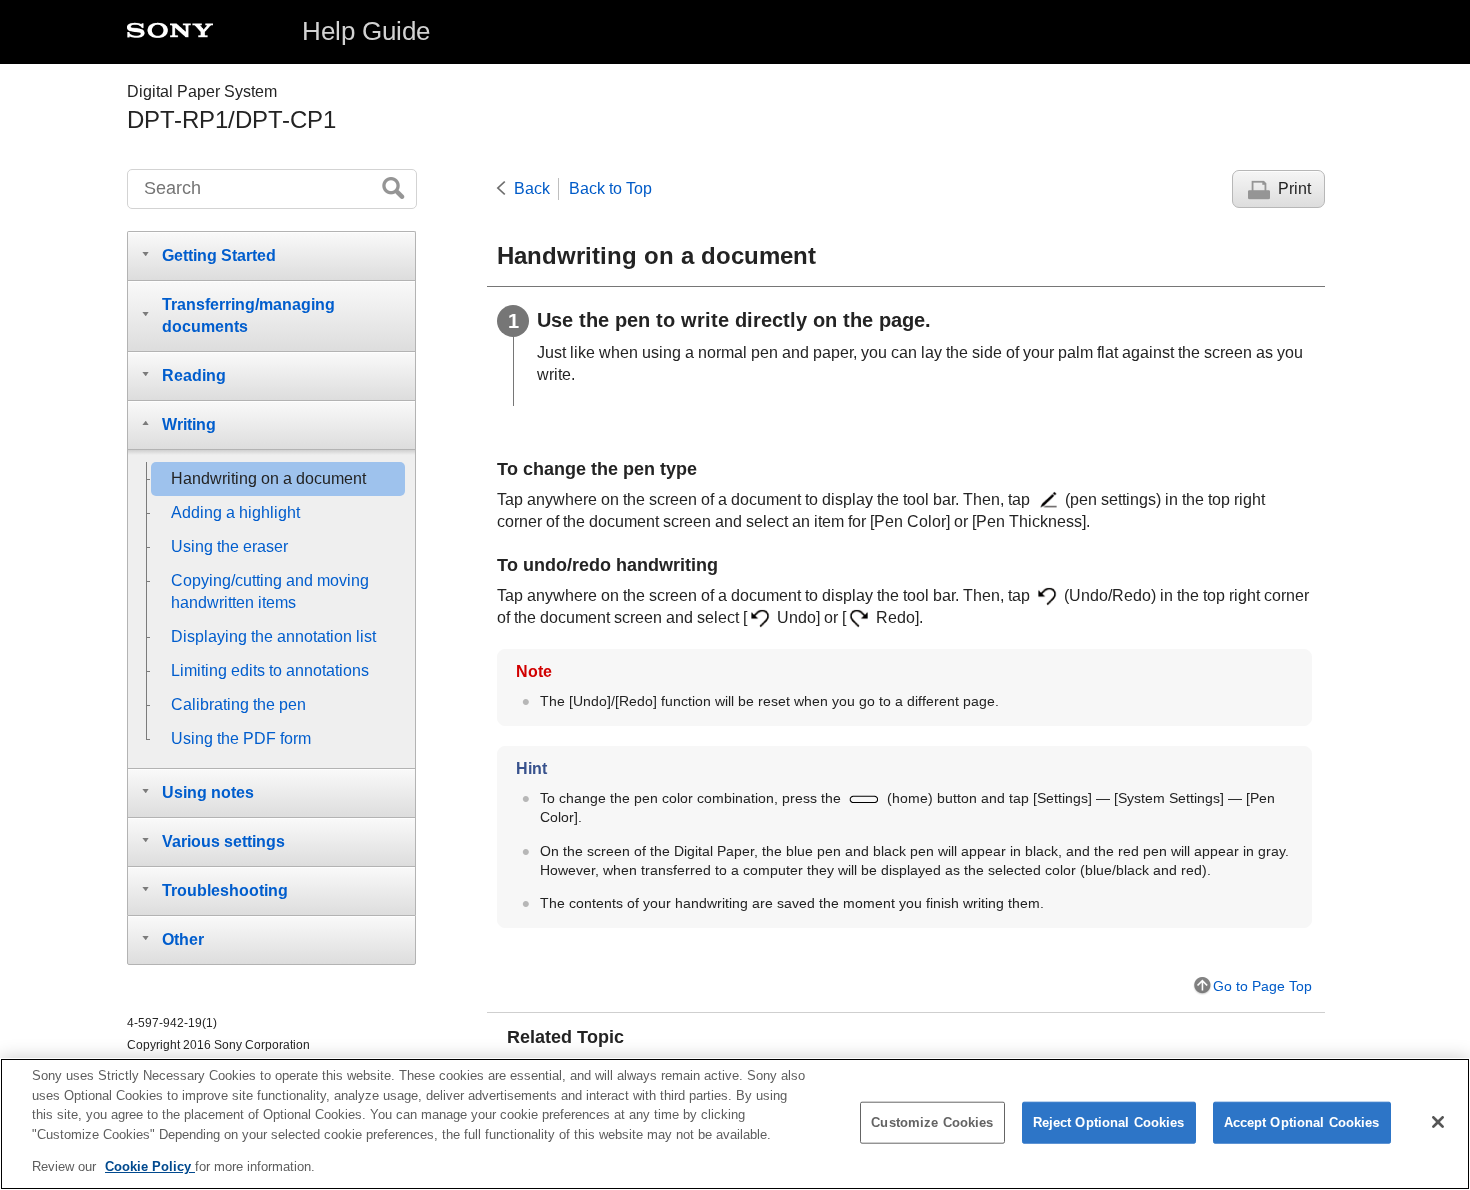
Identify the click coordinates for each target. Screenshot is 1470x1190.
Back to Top (610, 188)
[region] (735, 1124)
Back (532, 188)
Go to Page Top (1262, 986)
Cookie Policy (150, 1166)
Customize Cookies (932, 1122)
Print (1294, 188)
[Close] (1438, 1122)
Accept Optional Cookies (1302, 1122)
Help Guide (366, 31)
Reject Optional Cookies (1109, 1122)
